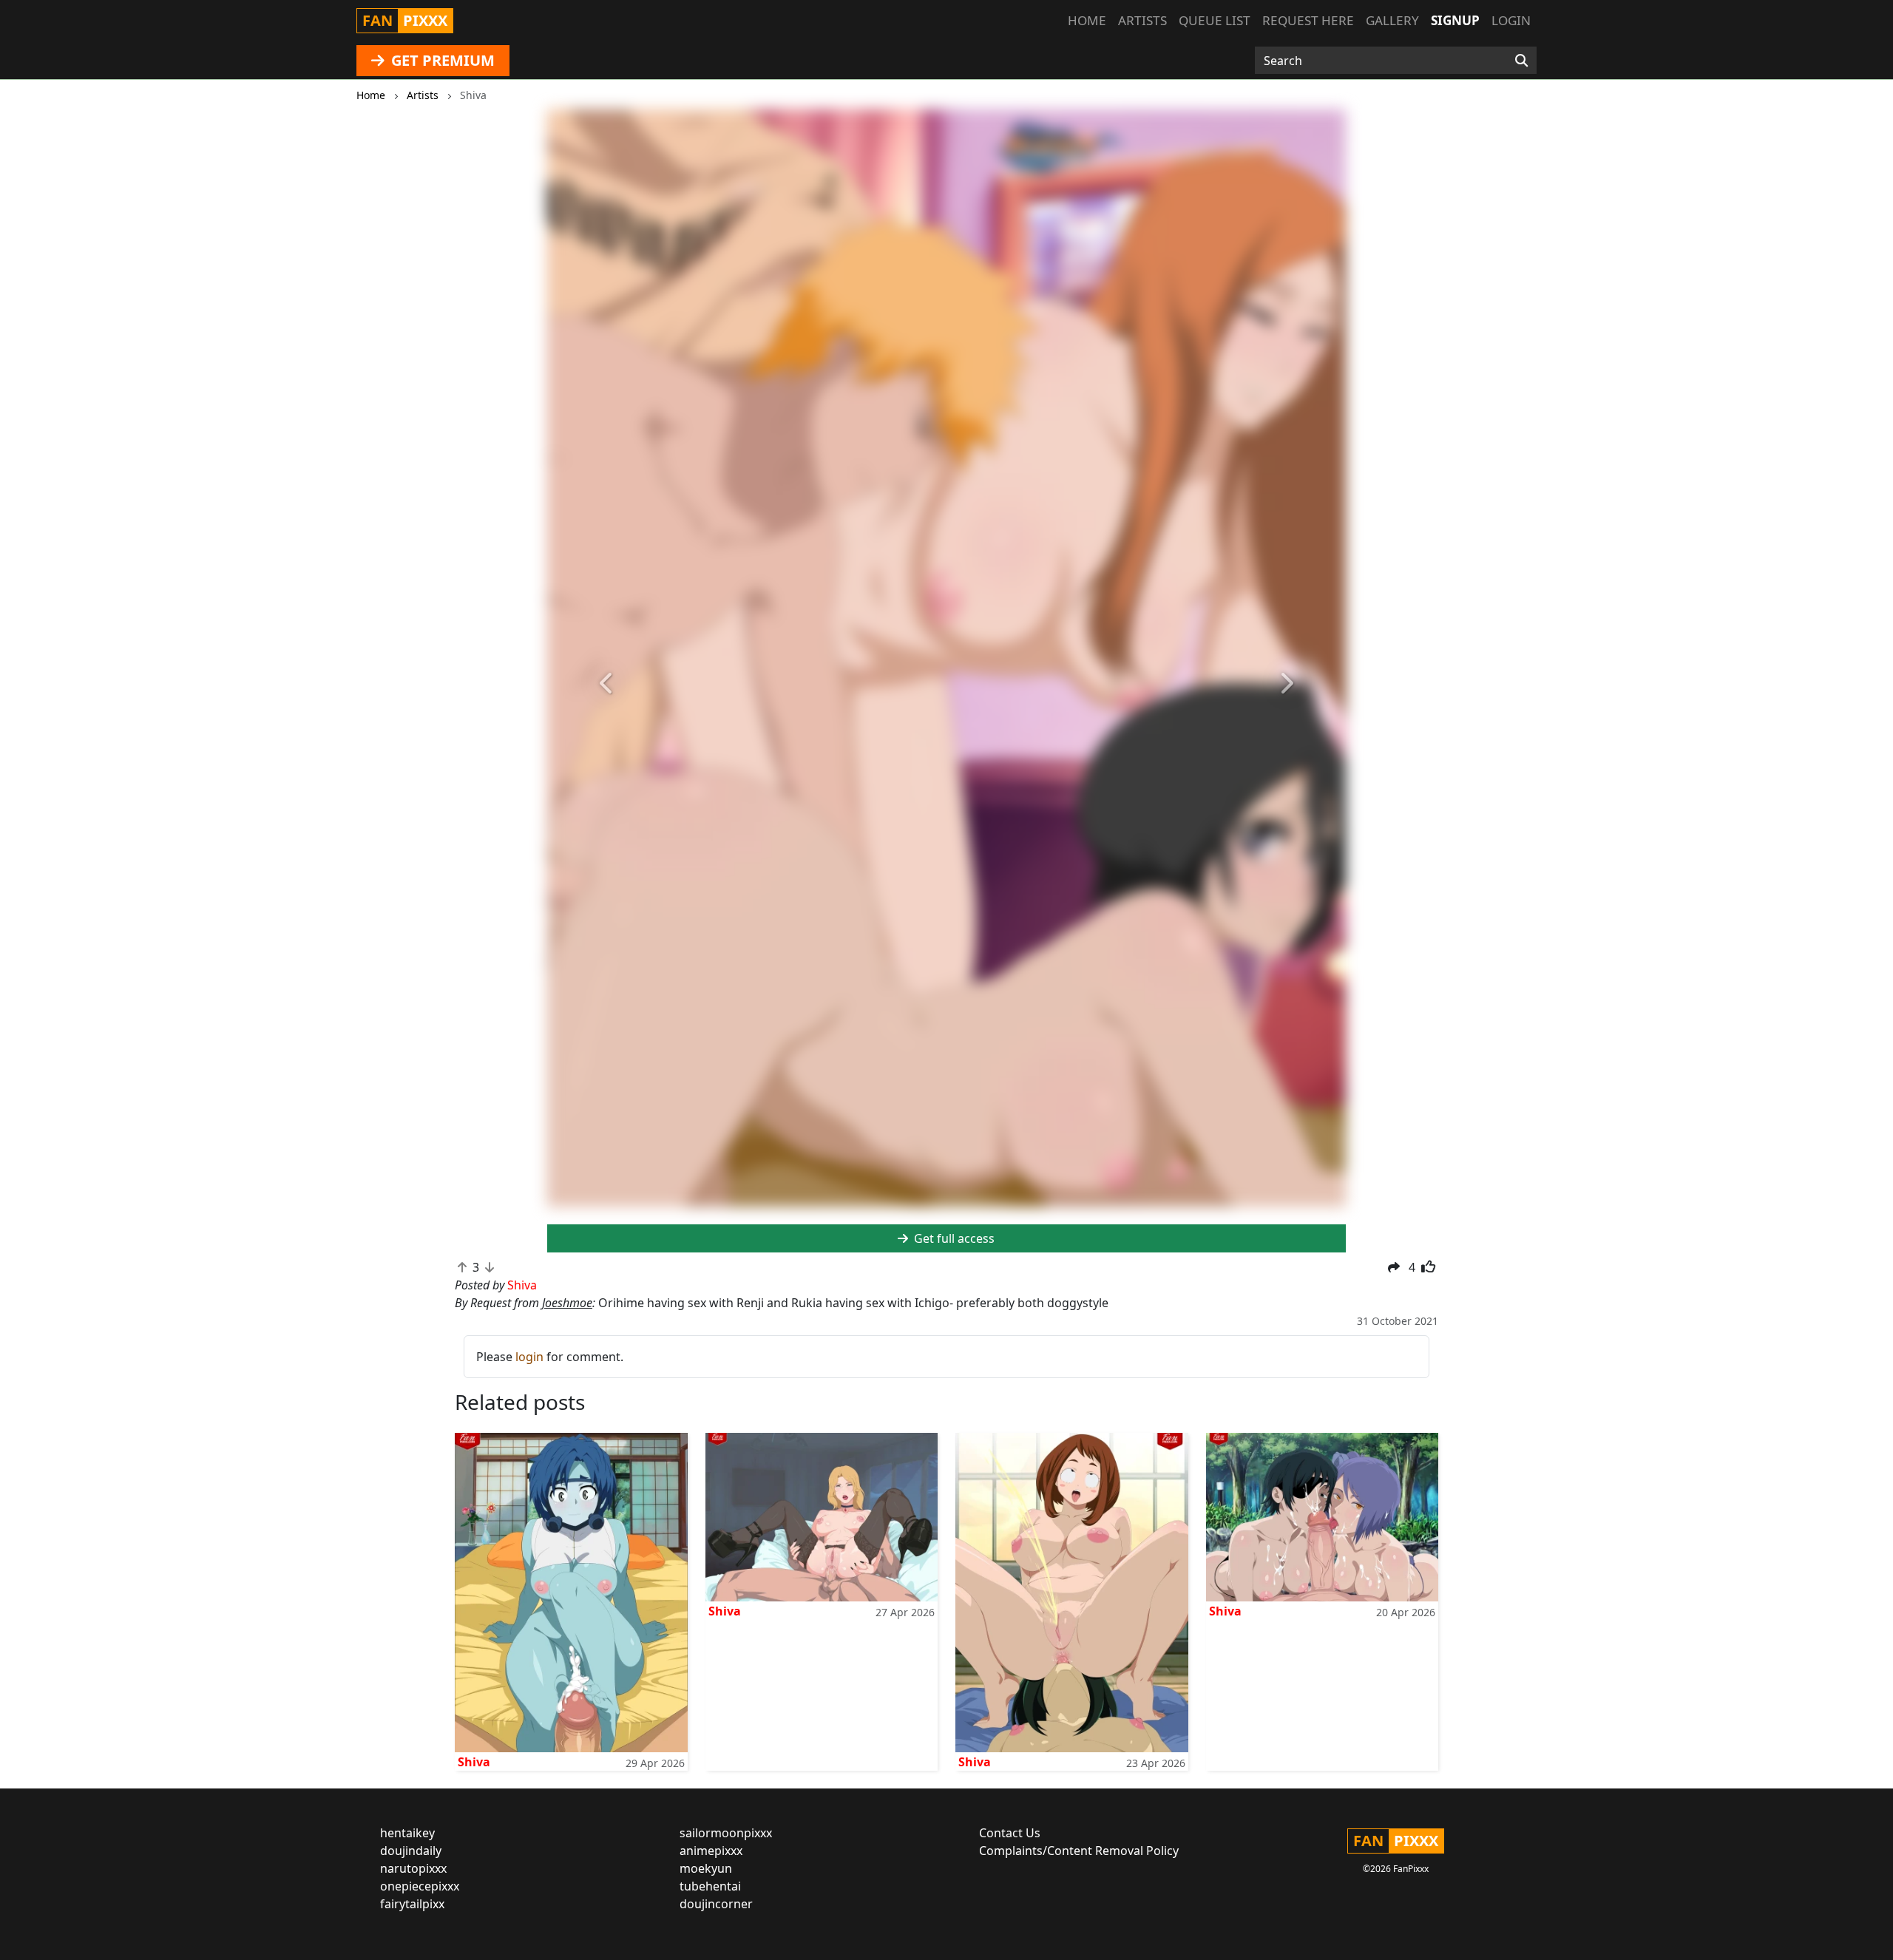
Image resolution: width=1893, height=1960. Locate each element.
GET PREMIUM (441, 60)
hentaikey (407, 1833)
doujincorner (716, 1904)
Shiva (474, 1762)
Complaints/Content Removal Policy (1079, 1851)
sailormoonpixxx (726, 1833)
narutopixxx (413, 1868)
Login (1511, 20)
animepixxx (711, 1851)
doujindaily (411, 1851)
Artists (1142, 20)
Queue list (1215, 20)
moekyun (706, 1868)
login (529, 1357)
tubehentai (710, 1886)
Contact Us (1010, 1833)
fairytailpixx (412, 1904)
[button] (607, 684)
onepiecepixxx (420, 1886)
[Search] (1521, 61)
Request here (1308, 20)
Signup (1455, 20)
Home (1087, 20)
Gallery (1392, 20)
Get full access (953, 1238)
